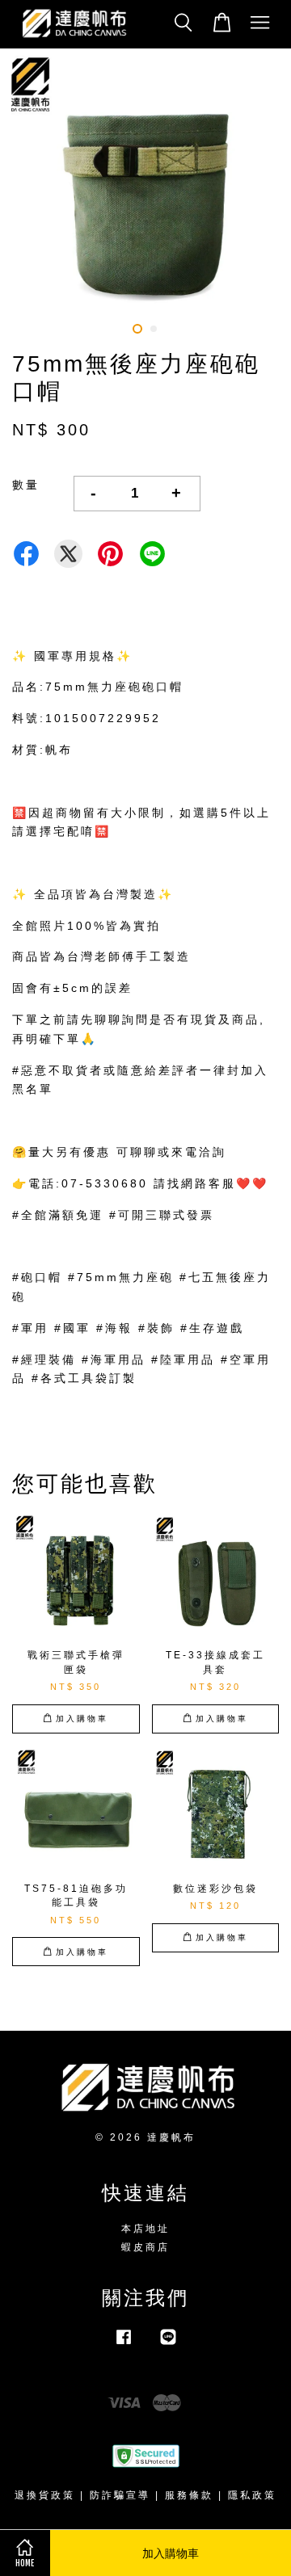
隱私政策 (252, 2495)
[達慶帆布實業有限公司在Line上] (168, 2345)
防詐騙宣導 (120, 2495)
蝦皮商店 (145, 2247)
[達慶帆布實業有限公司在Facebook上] (124, 2345)
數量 (26, 485)
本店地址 (145, 2229)
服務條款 (189, 2495)
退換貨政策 (45, 2495)
